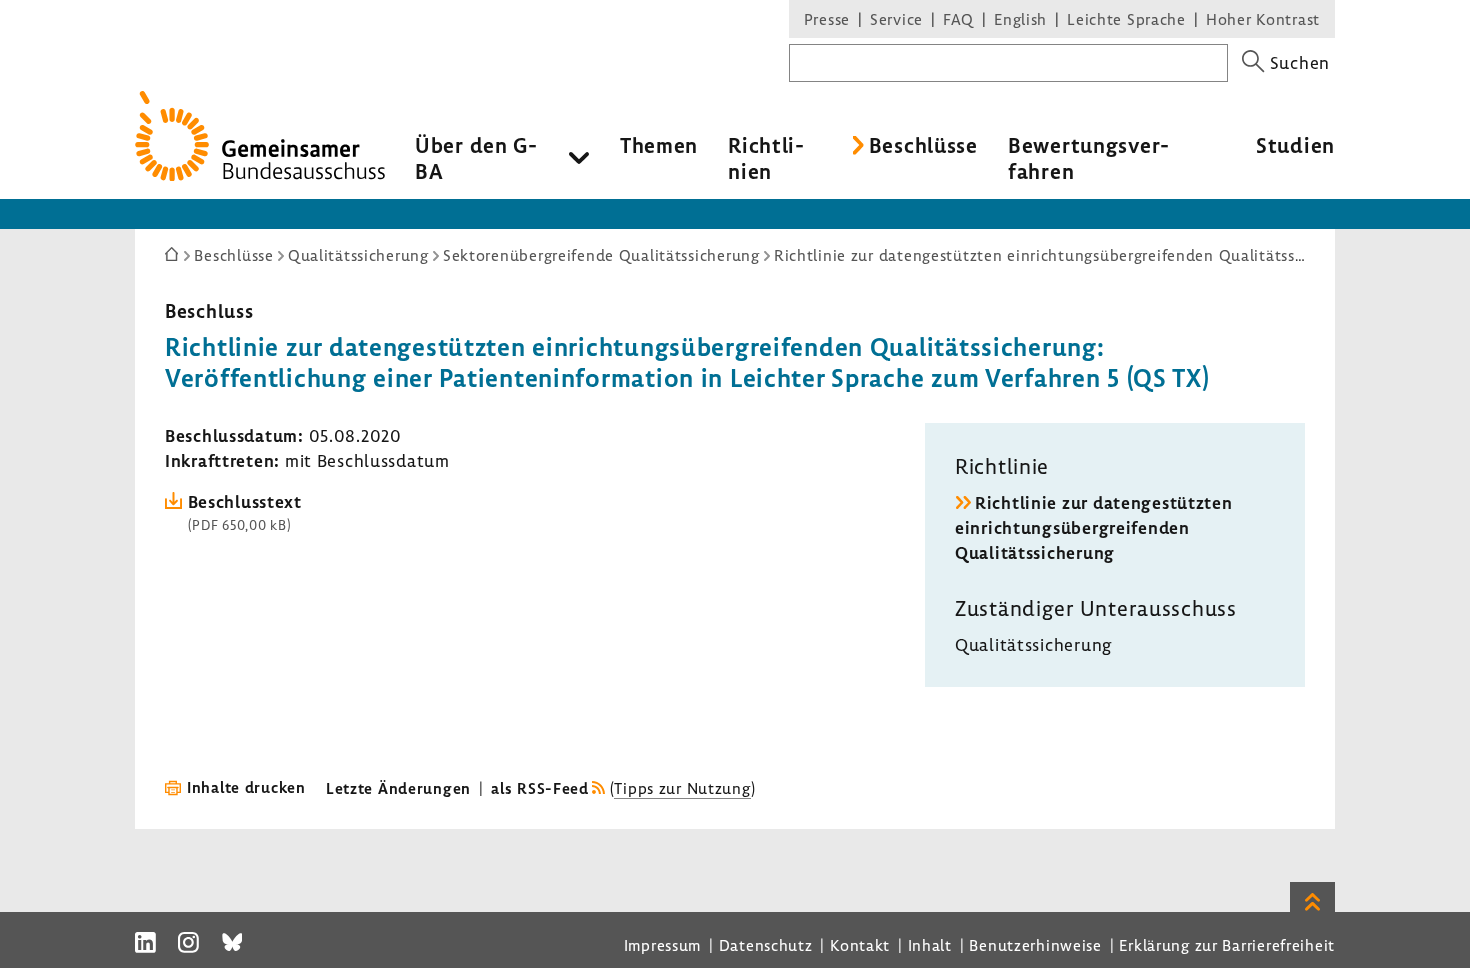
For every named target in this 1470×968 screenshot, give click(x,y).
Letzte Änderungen (398, 788)
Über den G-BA (476, 158)
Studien (1295, 145)
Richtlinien (766, 158)
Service (896, 19)
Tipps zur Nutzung (682, 788)
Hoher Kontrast (1263, 19)
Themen (659, 145)
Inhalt (930, 945)
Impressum (662, 945)
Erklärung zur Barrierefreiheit (1227, 945)
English (1020, 19)
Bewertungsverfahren (1088, 158)
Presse (827, 19)
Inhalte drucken (246, 787)
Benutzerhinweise (1035, 945)
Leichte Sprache (1126, 19)
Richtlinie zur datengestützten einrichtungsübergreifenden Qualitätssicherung (1094, 527)
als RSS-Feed (540, 788)
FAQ (958, 19)
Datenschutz (766, 945)
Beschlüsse (923, 145)
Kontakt (860, 945)
